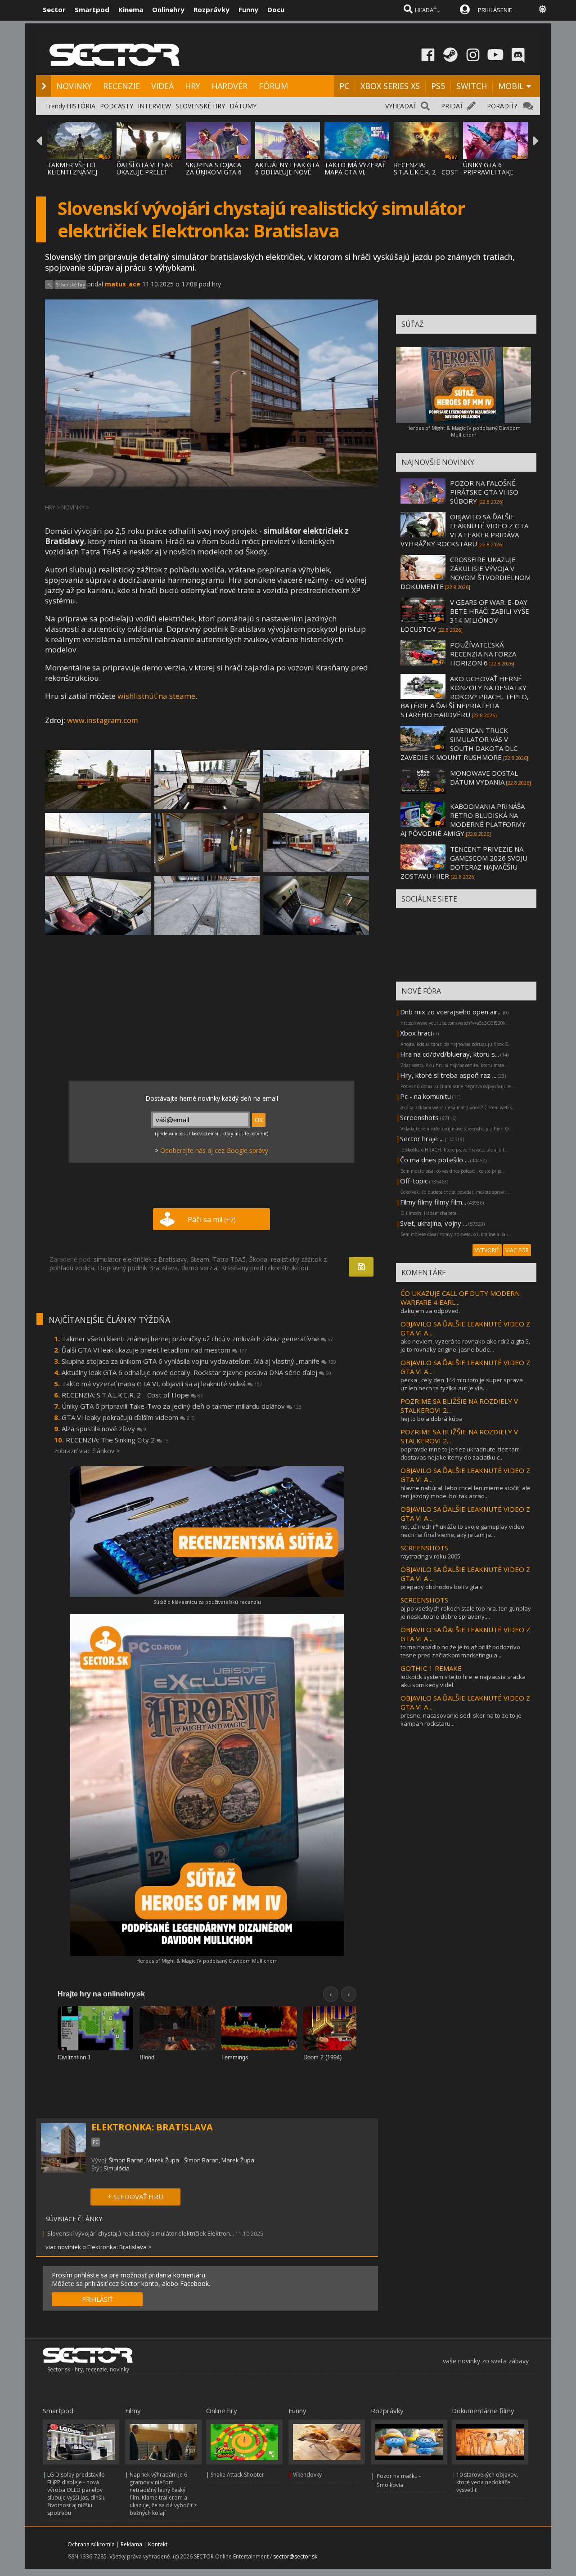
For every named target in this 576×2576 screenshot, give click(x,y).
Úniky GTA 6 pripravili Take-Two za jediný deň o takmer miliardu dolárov (182, 1406)
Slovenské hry (70, 285)
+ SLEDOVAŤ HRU (135, 2197)
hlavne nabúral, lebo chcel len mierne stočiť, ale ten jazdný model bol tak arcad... (466, 1492)
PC (344, 86)
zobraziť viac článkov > (87, 1451)
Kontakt (158, 2544)
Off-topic (414, 1181)
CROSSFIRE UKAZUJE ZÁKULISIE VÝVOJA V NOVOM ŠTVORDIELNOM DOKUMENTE (466, 573)
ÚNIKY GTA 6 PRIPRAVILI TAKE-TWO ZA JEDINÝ (489, 172)
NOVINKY (74, 86)
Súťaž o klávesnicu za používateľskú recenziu (207, 1602)
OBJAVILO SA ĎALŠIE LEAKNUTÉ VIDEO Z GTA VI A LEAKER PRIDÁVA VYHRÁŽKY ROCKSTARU (464, 530)
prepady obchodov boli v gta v (442, 1587)
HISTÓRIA (81, 106)
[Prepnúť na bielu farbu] (543, 9)
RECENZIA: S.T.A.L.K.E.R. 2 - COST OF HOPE (426, 172)
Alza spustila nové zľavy (104, 1429)
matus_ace (123, 284)
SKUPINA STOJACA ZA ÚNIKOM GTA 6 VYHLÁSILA (214, 172)
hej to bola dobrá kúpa (432, 1419)
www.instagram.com (103, 720)
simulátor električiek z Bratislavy (140, 1259)
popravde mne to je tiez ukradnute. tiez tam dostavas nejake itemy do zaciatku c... (460, 1453)
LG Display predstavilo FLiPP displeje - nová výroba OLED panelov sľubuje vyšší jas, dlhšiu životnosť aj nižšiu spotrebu (76, 2494)
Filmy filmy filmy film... (433, 1202)
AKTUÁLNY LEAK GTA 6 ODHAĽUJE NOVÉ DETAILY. (287, 172)
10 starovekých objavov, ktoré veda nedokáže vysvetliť (487, 2482)
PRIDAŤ (452, 106)
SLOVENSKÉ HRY (200, 106)
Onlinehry (168, 9)
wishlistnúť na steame (156, 696)
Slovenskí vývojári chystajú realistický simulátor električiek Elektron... (141, 2233)
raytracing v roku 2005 (430, 1556)
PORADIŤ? (502, 106)
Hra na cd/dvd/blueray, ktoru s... (450, 1054)
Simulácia (117, 2168)
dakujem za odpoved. (430, 1311)
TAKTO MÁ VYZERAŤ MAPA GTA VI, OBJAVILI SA (355, 172)
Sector (54, 9)
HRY (193, 86)
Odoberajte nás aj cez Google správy (214, 1150)
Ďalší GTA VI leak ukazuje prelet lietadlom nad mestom (154, 1350)
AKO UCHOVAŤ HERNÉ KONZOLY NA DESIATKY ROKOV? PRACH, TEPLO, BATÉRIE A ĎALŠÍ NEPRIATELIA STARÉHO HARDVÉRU (465, 696)
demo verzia (199, 1268)
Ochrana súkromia (91, 2544)
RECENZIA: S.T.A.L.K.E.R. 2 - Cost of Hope (132, 1395)
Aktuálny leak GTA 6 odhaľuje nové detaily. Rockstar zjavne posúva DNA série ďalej (196, 1372)
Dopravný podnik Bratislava (138, 1268)
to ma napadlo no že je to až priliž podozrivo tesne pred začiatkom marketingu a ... (460, 1651)
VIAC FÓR (517, 1250)
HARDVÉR (229, 86)
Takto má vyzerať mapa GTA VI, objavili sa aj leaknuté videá (162, 1384)
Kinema (131, 9)
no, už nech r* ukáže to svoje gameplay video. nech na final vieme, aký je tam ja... (463, 1531)
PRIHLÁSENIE (495, 10)
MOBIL (511, 86)
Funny (248, 9)
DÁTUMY (243, 106)
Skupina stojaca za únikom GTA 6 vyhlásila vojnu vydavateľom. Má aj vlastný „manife (199, 1361)
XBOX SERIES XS (390, 86)
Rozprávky (211, 9)
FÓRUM (273, 86)
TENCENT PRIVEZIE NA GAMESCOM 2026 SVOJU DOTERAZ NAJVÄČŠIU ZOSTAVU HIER (464, 862)
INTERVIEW (154, 106)
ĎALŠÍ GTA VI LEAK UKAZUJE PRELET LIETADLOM (145, 172)
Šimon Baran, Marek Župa (144, 2160)
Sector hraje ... (422, 1138)
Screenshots (419, 1117)
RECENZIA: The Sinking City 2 (117, 1440)
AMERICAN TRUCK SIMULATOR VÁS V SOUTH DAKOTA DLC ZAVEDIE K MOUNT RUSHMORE (459, 744)
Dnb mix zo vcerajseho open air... (451, 1012)
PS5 (438, 86)
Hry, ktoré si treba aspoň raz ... (448, 1075)
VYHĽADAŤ (401, 106)
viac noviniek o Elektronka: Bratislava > (99, 2247)
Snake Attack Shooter (237, 2475)
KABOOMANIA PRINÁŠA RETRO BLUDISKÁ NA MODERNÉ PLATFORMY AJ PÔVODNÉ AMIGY (463, 820)
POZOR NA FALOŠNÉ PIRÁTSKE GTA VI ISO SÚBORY (484, 492)
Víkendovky (307, 2475)
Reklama (131, 2544)
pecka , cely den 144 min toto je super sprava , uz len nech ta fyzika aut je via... (463, 1384)
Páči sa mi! (212, 1219)
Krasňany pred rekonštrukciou (265, 1268)
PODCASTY (117, 106)
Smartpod (92, 9)
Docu (276, 9)
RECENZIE (121, 86)
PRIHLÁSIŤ (97, 2299)
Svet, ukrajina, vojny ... (434, 1223)
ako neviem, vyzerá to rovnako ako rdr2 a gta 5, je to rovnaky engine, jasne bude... (465, 1345)
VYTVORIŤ (487, 1250)
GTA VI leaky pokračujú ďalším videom (128, 1417)
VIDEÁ (162, 86)
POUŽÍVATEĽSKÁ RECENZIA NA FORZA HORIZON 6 (483, 654)
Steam (200, 1259)
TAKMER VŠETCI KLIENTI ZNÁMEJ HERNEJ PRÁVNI (72, 172)
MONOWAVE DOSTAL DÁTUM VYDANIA (484, 777)
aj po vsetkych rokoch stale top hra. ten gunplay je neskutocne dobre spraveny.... (466, 1612)
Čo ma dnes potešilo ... (434, 1160)
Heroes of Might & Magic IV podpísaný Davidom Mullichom (207, 1961)
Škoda (258, 1259)
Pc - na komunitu (425, 1096)
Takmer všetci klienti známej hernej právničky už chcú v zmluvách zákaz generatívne (197, 1339)
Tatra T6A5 (229, 1259)
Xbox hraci (416, 1033)
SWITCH (472, 86)
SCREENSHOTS (424, 1548)
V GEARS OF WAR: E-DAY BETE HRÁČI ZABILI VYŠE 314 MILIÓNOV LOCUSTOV (465, 616)
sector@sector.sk (295, 2556)
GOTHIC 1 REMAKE (431, 1668)
